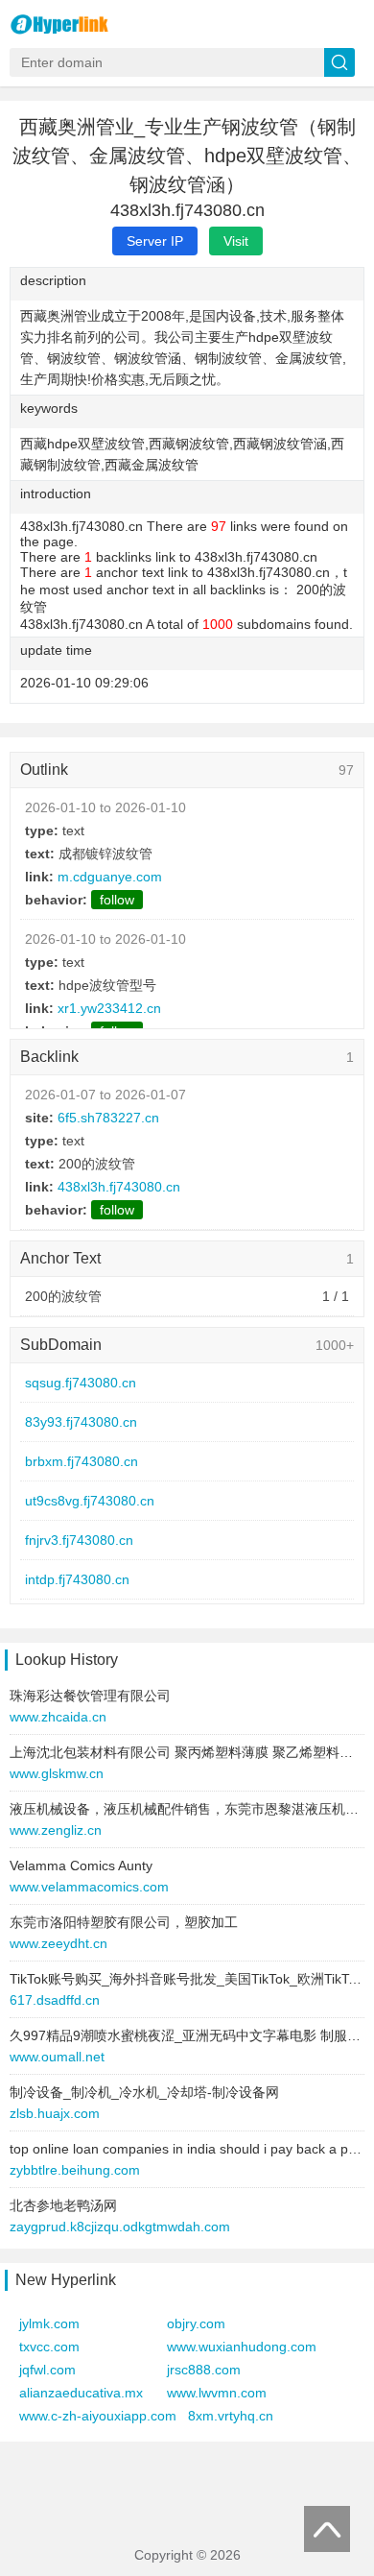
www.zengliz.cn (56, 1830)
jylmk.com (49, 2323)
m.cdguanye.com (110, 877)
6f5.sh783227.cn (108, 1118)
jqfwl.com (47, 2370)
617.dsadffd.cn (55, 2000)
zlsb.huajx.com (55, 2113)
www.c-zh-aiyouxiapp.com (98, 2416)
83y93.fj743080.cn (81, 1422)
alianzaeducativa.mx (81, 2393)
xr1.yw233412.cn (109, 1008)
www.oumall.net (57, 2057)
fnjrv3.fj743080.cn (79, 1540)
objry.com (196, 2323)
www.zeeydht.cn (58, 1943)
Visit (236, 241)
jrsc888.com (204, 2370)
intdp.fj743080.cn (77, 1579)
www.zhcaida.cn (58, 1717)
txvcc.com (49, 2347)
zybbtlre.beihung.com (75, 2170)
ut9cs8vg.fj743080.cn (90, 1501)
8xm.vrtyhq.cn (231, 2416)
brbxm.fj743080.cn (82, 1461)
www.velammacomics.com (89, 1887)
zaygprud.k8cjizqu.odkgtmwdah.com (120, 2227)
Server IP (155, 241)
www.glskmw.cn (57, 1773)
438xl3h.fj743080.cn (119, 1187)
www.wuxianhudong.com (242, 2347)
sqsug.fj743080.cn (81, 1383)
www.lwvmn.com (217, 2393)
